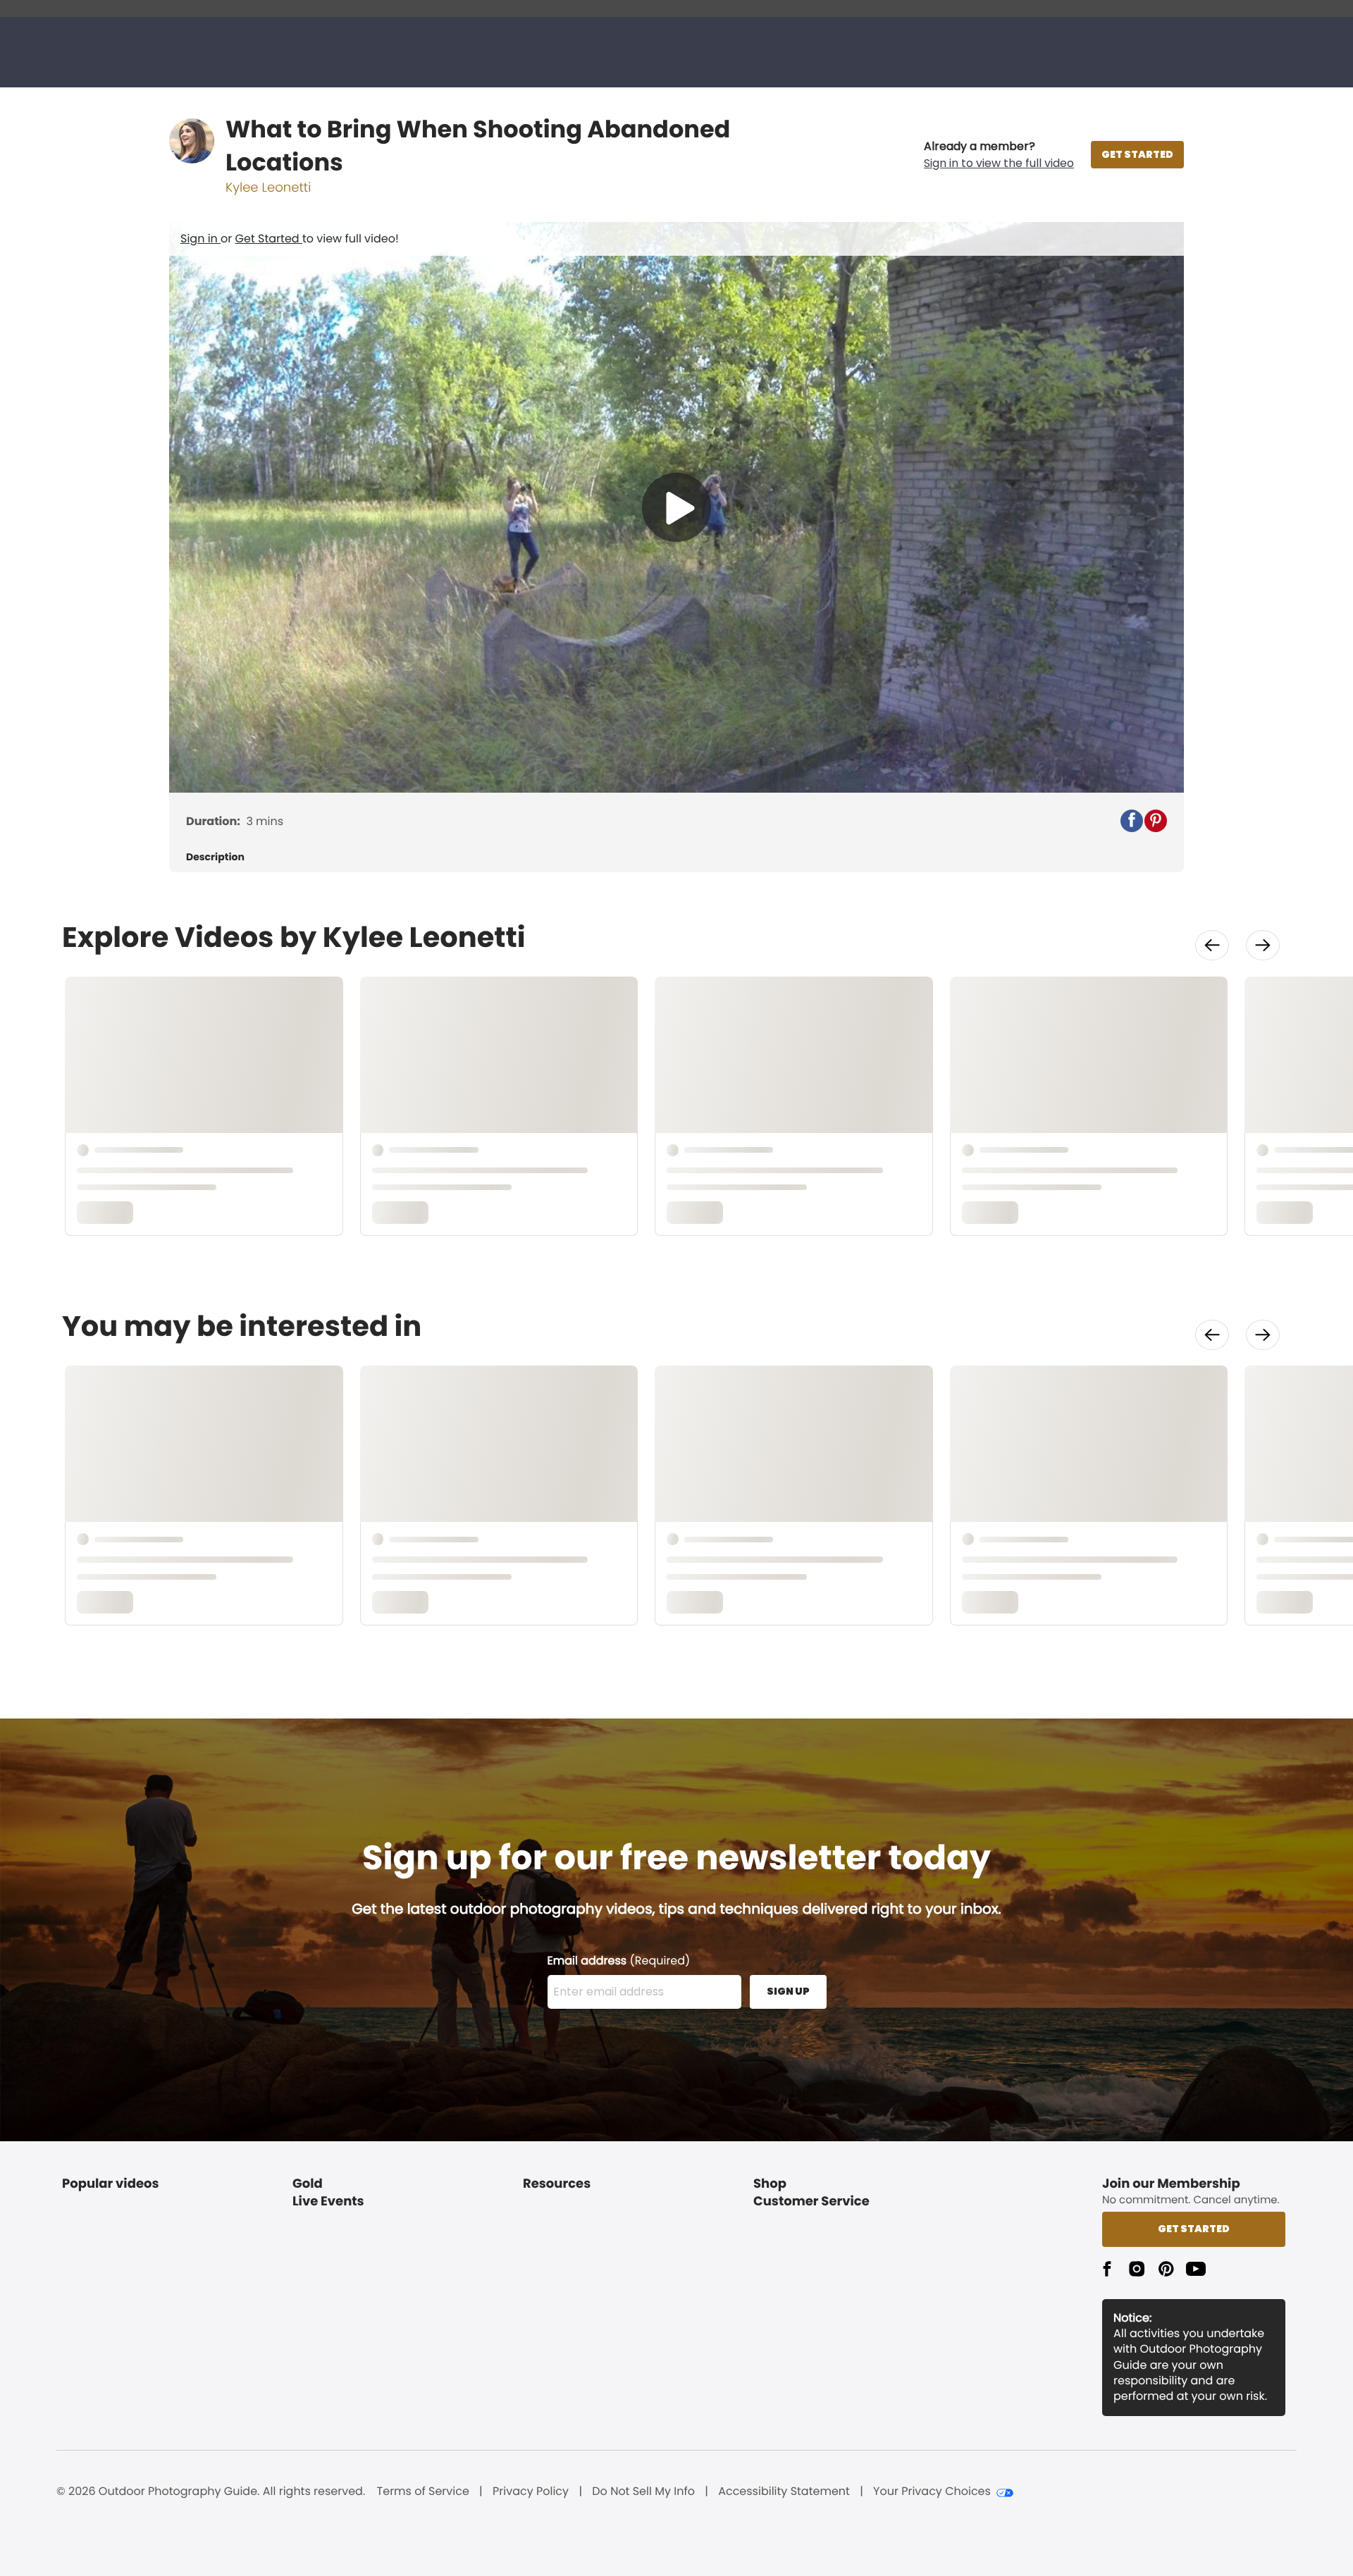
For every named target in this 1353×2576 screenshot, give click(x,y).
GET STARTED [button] (1137, 154)
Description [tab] (215, 857)
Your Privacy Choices (932, 2491)
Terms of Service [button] (423, 2491)
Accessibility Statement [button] (784, 2491)
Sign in (200, 239)
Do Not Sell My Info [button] (643, 2491)
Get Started (269, 239)
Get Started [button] (1194, 2229)
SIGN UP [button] (788, 1991)
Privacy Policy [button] (531, 2491)
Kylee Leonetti (268, 188)
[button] (999, 155)
